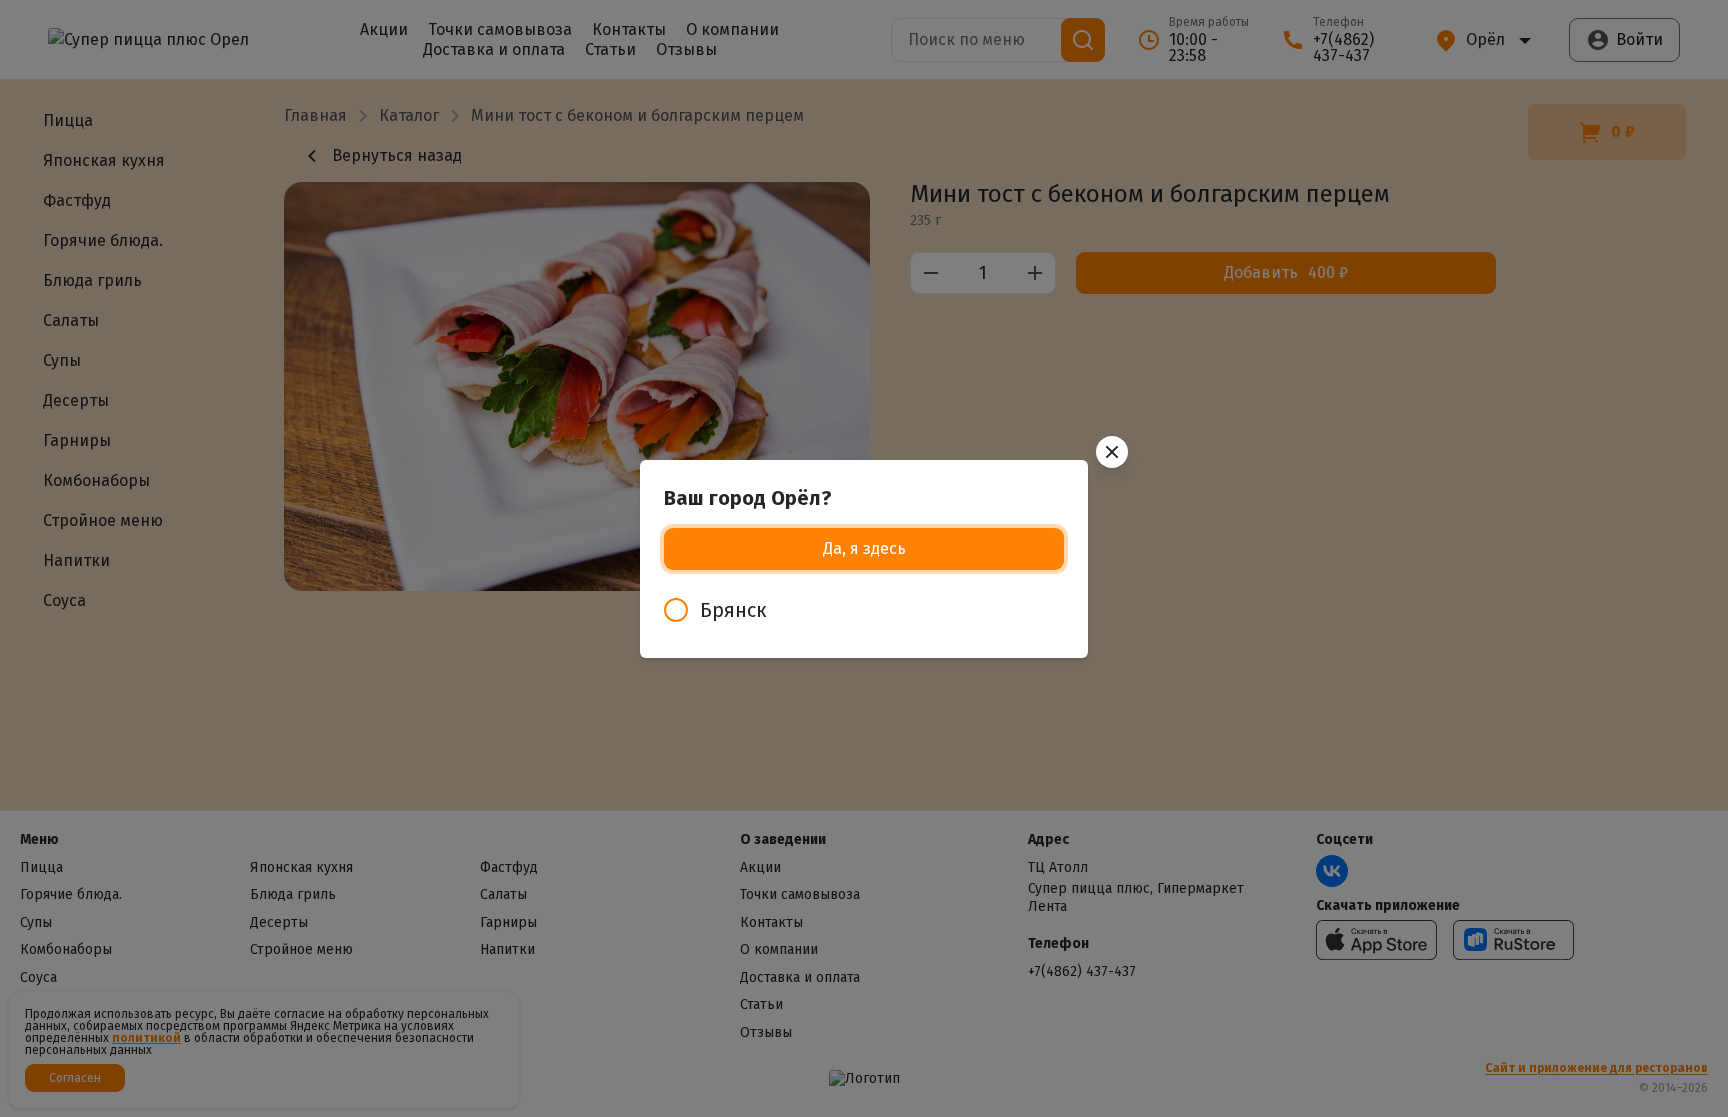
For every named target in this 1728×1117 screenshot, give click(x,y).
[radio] (864, 610)
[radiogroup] (864, 610)
